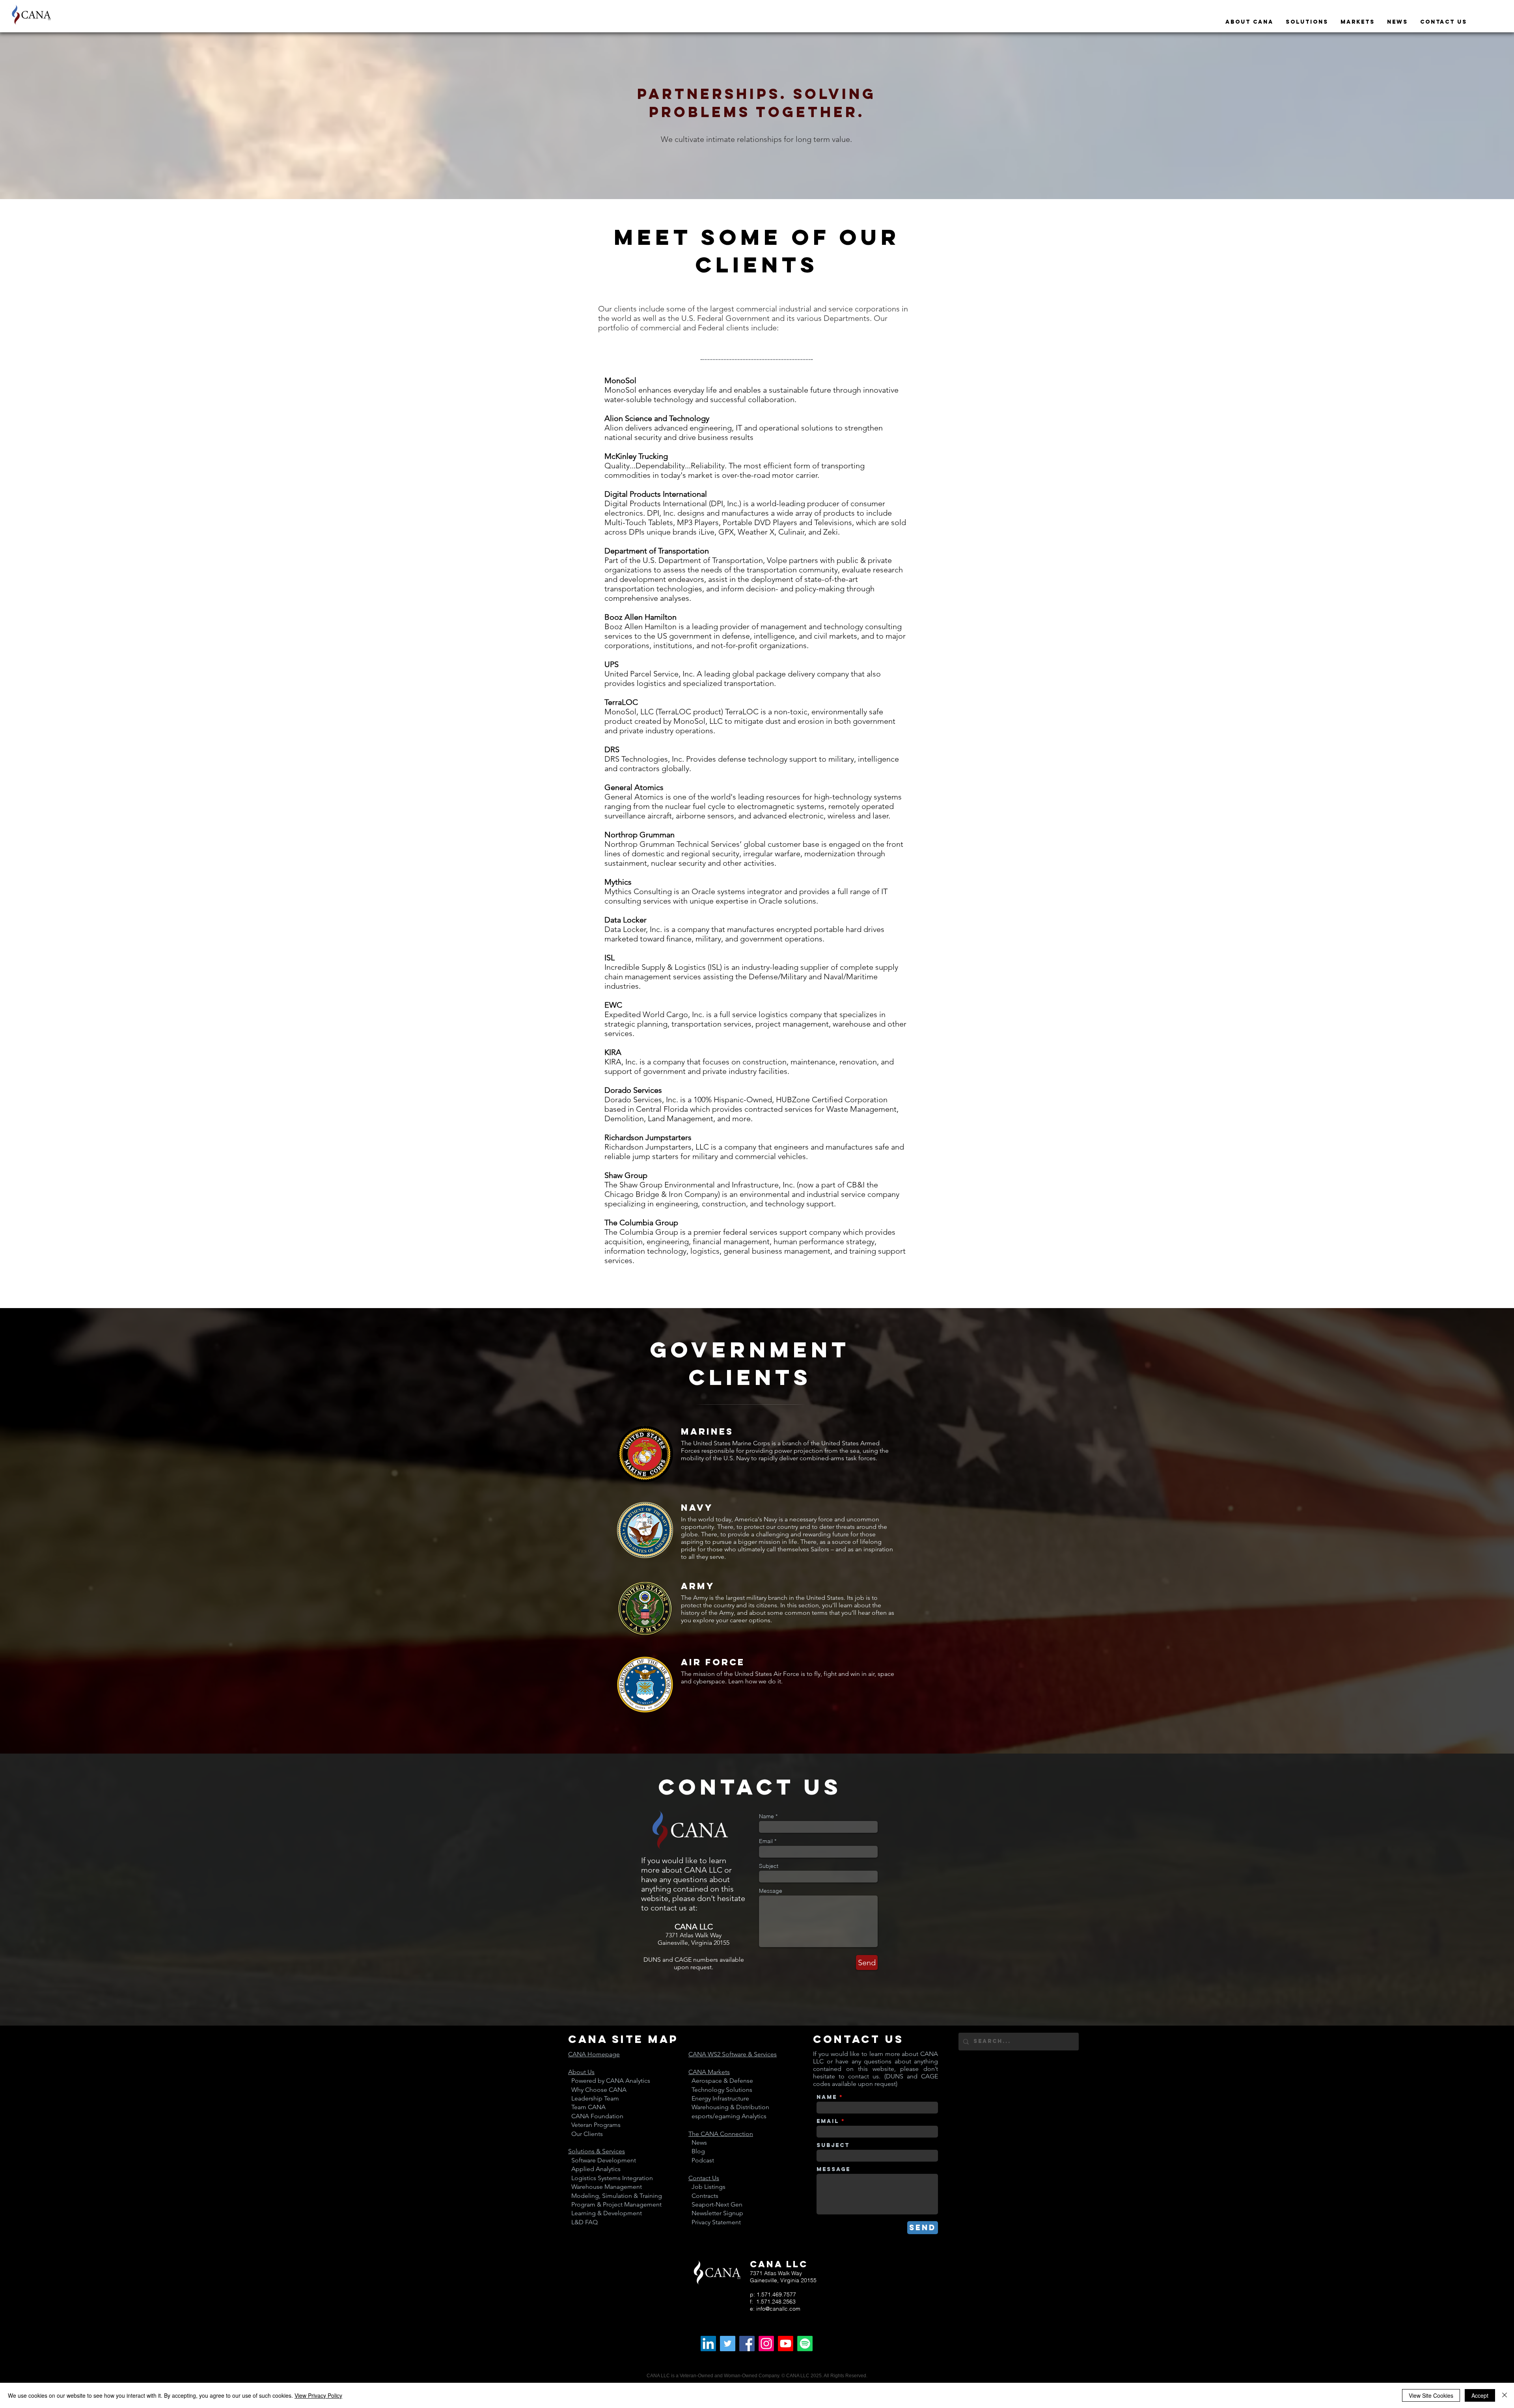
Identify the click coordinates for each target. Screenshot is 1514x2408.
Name (766, 1816)
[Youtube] (786, 2344)
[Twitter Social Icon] (728, 2344)
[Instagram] (766, 2344)
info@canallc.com (778, 2309)
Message (771, 1891)
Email (766, 1841)
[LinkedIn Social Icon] (708, 2344)
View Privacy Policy (318, 2395)
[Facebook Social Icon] (747, 2344)
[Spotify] (805, 2344)
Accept (1480, 2395)
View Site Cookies (1431, 2395)
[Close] (1505, 2395)
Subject (769, 1866)
